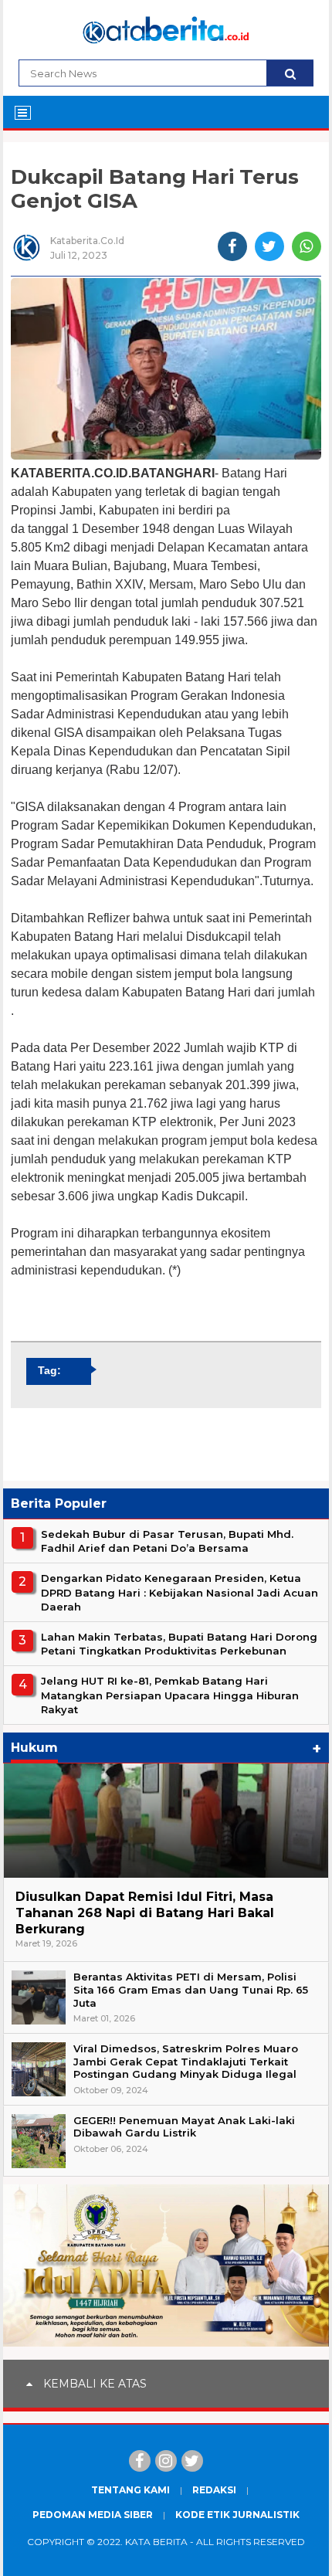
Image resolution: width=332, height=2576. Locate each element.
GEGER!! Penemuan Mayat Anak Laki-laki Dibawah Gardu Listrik (184, 2127)
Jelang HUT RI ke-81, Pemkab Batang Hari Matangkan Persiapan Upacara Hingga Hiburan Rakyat (170, 1695)
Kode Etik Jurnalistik (237, 2515)
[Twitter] (192, 2461)
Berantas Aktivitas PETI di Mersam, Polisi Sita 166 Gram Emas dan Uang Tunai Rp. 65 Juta (191, 1990)
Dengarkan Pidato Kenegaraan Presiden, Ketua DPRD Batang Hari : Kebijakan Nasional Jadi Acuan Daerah (180, 1592)
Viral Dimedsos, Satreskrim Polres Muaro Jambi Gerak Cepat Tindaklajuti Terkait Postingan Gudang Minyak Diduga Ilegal (186, 2062)
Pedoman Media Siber (93, 2515)
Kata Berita (156, 2542)
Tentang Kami (130, 2490)
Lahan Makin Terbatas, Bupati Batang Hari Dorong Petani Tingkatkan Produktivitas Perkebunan (179, 1644)
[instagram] (166, 2461)
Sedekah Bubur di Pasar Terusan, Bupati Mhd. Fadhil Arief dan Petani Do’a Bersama (167, 1541)
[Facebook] (140, 2461)
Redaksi (214, 2490)
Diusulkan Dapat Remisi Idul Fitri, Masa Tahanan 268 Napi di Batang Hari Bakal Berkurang (145, 1913)
